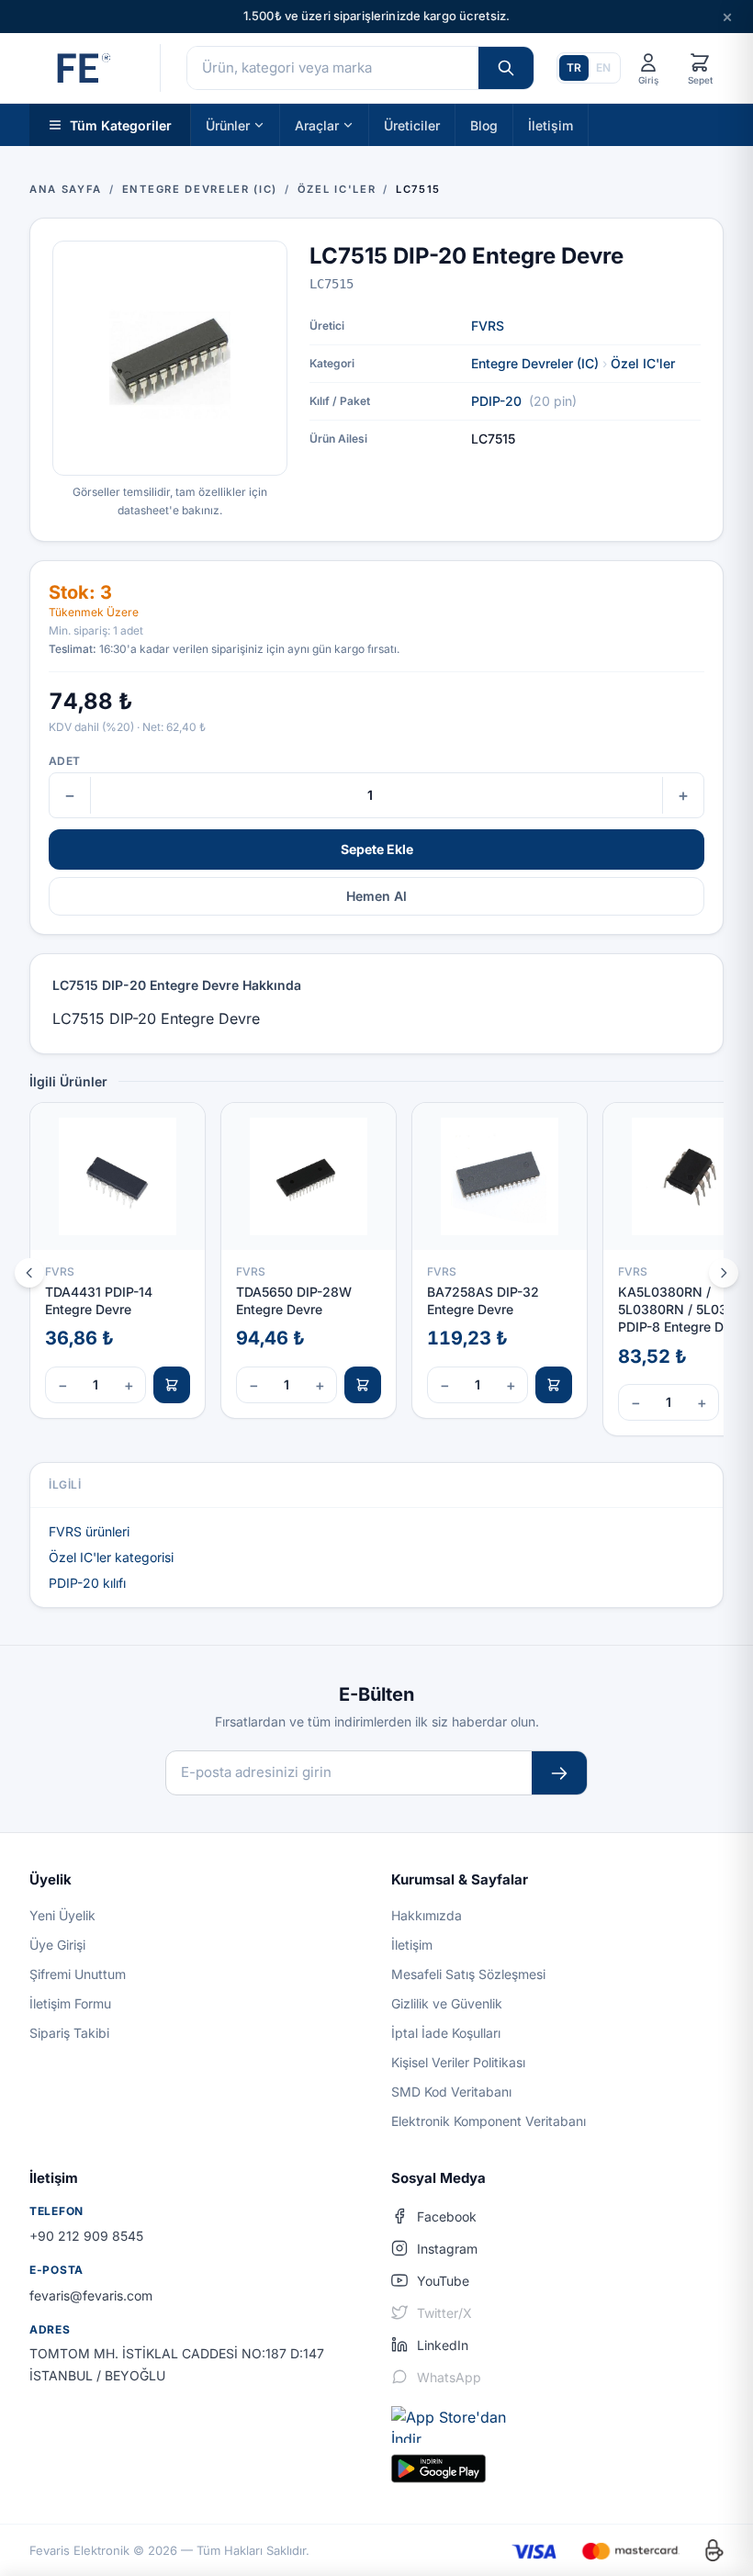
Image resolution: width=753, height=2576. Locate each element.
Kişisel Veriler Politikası (458, 2062)
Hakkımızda (427, 1915)
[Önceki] (29, 1273)
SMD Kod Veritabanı (451, 2092)
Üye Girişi (57, 1945)
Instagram (447, 2249)
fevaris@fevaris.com (91, 2295)
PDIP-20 (496, 401)
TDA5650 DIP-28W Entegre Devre (294, 1300)
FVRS (488, 326)
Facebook (447, 2216)
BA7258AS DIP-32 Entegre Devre (483, 1300)
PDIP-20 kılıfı (87, 1583)
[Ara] (506, 68)
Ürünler (228, 124)
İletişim (551, 124)
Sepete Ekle (377, 849)
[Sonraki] (724, 1273)
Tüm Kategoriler (121, 124)
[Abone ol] (559, 1773)
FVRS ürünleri (89, 1531)
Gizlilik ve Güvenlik (447, 2003)
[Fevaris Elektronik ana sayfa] (82, 68)
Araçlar (317, 124)
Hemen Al (376, 896)
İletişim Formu (70, 2003)
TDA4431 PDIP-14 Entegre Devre (99, 1300)
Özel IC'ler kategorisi (111, 1557)
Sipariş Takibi (69, 2033)
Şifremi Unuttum (78, 1974)
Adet (64, 761)
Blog (484, 124)
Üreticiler (412, 124)
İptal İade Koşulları (446, 2033)
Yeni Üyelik (62, 1915)
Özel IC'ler (643, 363)
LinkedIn (443, 2345)
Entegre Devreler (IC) (535, 363)
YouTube (443, 2281)
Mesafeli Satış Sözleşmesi (468, 1974)
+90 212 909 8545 (86, 2236)
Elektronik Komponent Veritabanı (489, 2121)
